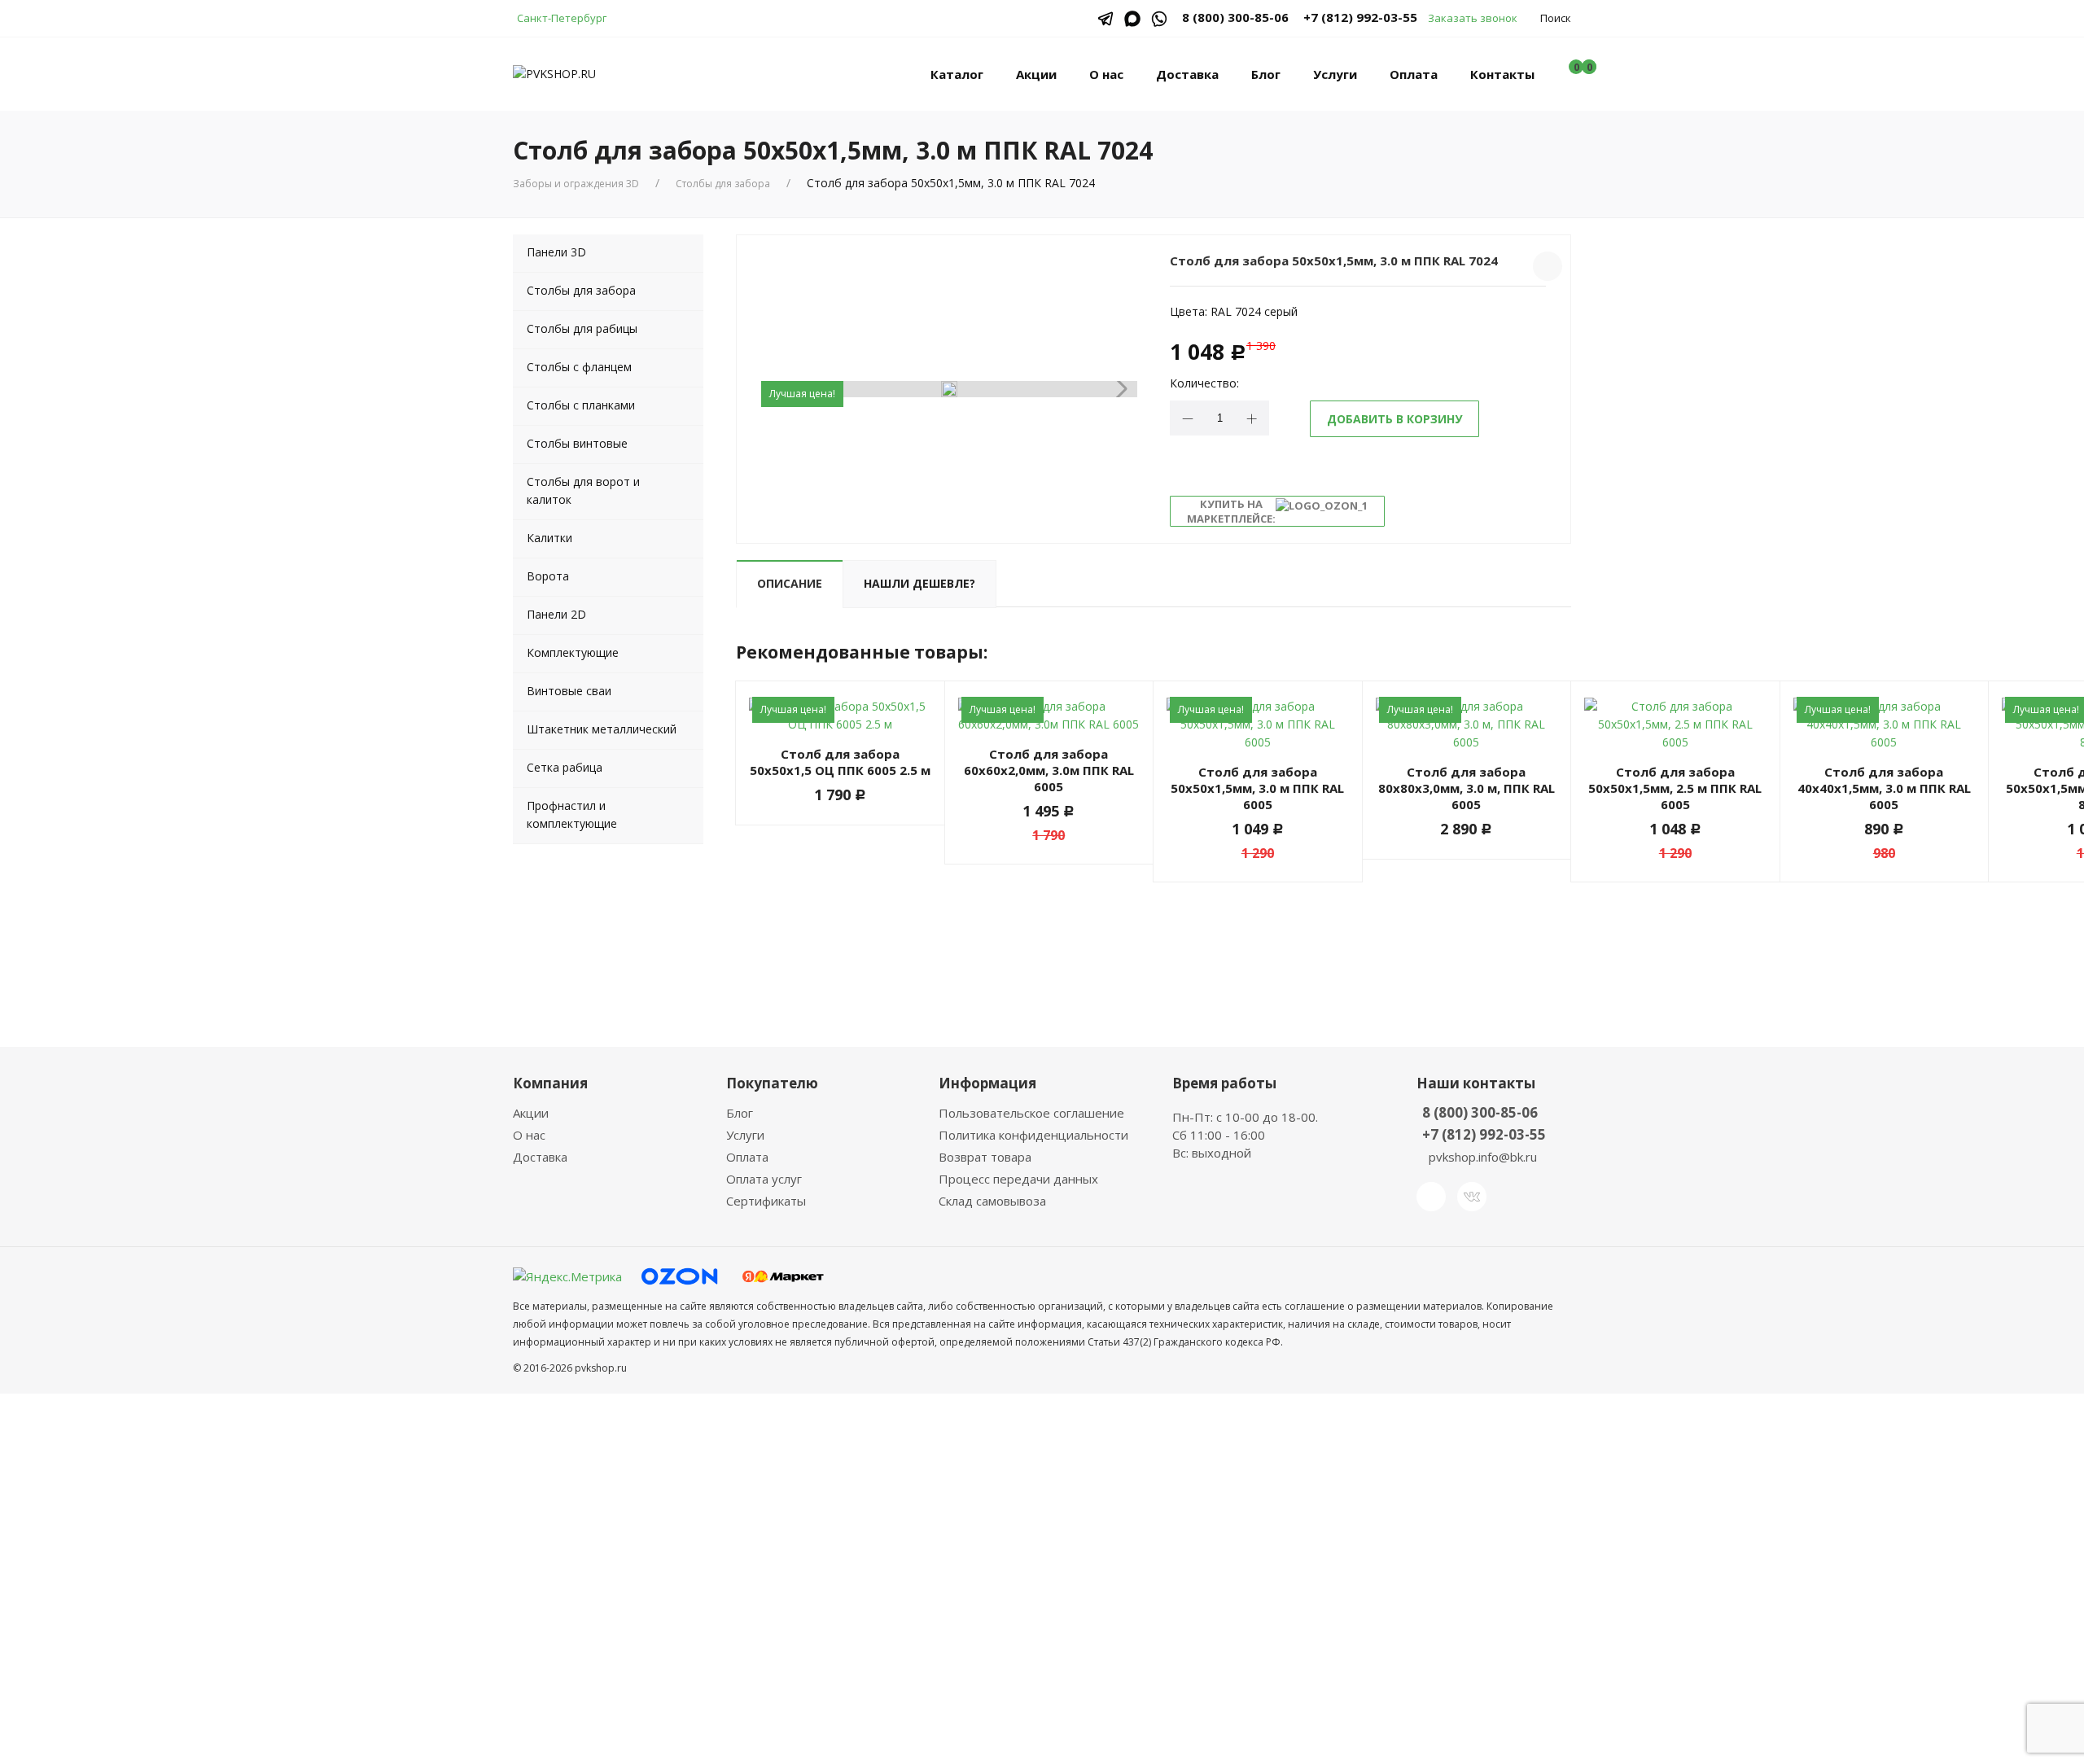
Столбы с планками (581, 405)
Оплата (1414, 74)
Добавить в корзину (1394, 419)
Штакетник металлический (602, 729)
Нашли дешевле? (919, 583)
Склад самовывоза (992, 1201)
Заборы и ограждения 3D (576, 184)
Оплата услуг (764, 1179)
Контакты (1502, 74)
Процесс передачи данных (1018, 1179)
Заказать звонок (1473, 18)
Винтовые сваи (569, 691)
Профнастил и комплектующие (572, 814)
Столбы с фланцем (579, 367)
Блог (1266, 74)
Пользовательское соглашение (1031, 1113)
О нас (1106, 74)
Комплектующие (573, 652)
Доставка (1187, 74)
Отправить (936, 1641)
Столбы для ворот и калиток (583, 490)
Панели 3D (556, 252)
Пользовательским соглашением (1042, 1588)
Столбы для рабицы (582, 328)
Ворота (548, 576)
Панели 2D (556, 614)
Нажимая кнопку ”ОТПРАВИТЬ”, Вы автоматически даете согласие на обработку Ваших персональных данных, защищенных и (1040, 1579)
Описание (790, 583)
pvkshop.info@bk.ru (1483, 1157)
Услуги (1335, 74)
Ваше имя (908, 1419)
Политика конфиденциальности (1033, 1135)
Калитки (549, 538)
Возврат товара (985, 1157)
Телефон (906, 1482)
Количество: (1204, 383)
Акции (1036, 74)
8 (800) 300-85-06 (1480, 1112)
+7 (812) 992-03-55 (1360, 17)
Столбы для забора (723, 184)
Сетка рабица (565, 767)
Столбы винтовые (577, 443)
